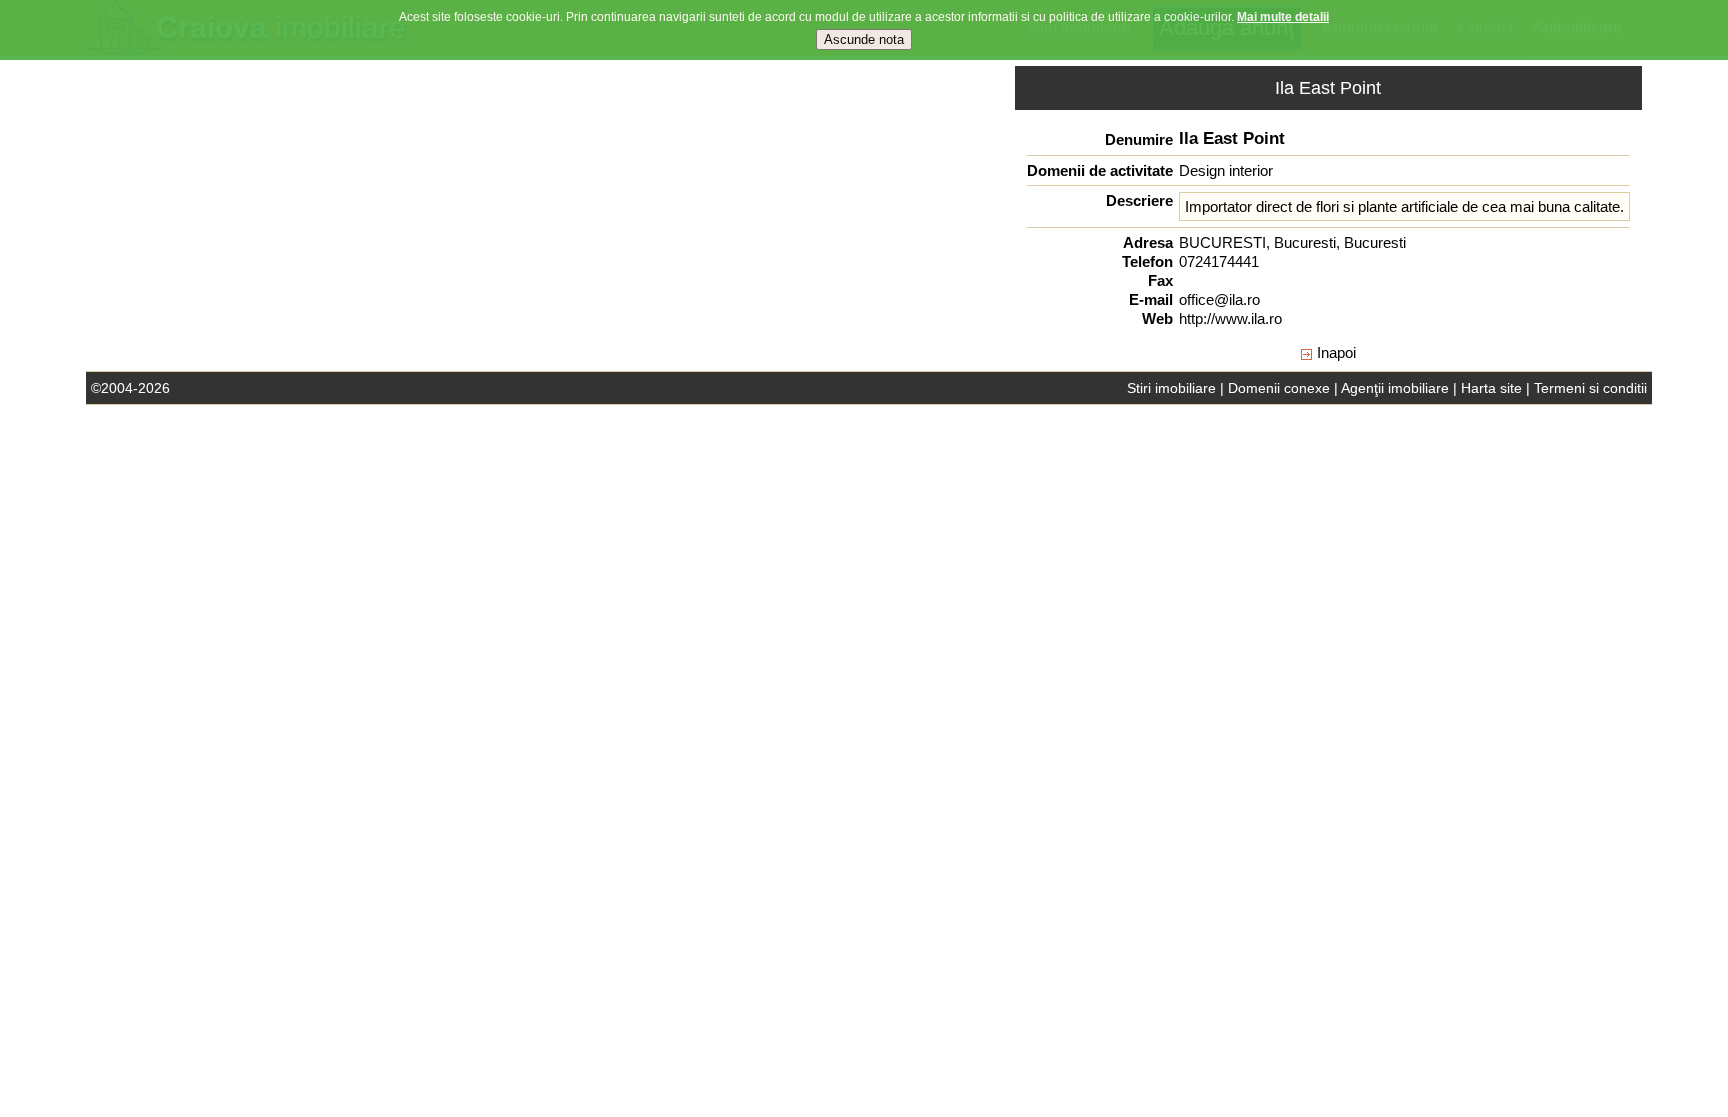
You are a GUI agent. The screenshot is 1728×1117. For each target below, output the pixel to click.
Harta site (1491, 388)
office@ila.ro (1219, 299)
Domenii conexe (1279, 388)
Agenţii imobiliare (1395, 388)
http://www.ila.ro (1230, 318)
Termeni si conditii (1590, 388)
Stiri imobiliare (1171, 388)
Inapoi (1336, 352)
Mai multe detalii (1283, 17)
